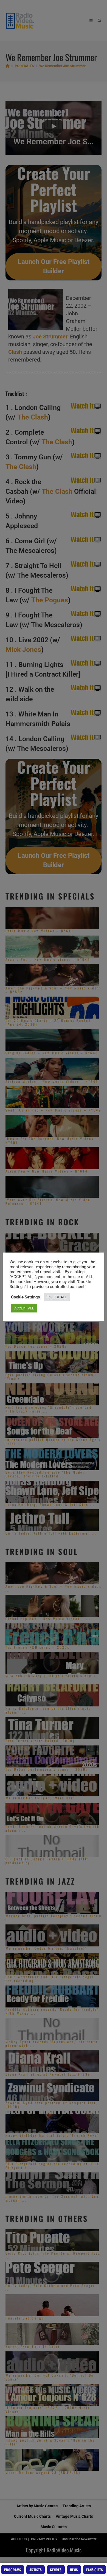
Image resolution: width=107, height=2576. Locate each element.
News (74, 2570)
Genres (56, 2570)
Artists (36, 2570)
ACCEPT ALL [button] (24, 1308)
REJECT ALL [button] (57, 1297)
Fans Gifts (95, 2570)
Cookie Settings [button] (26, 1297)
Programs (13, 2570)
